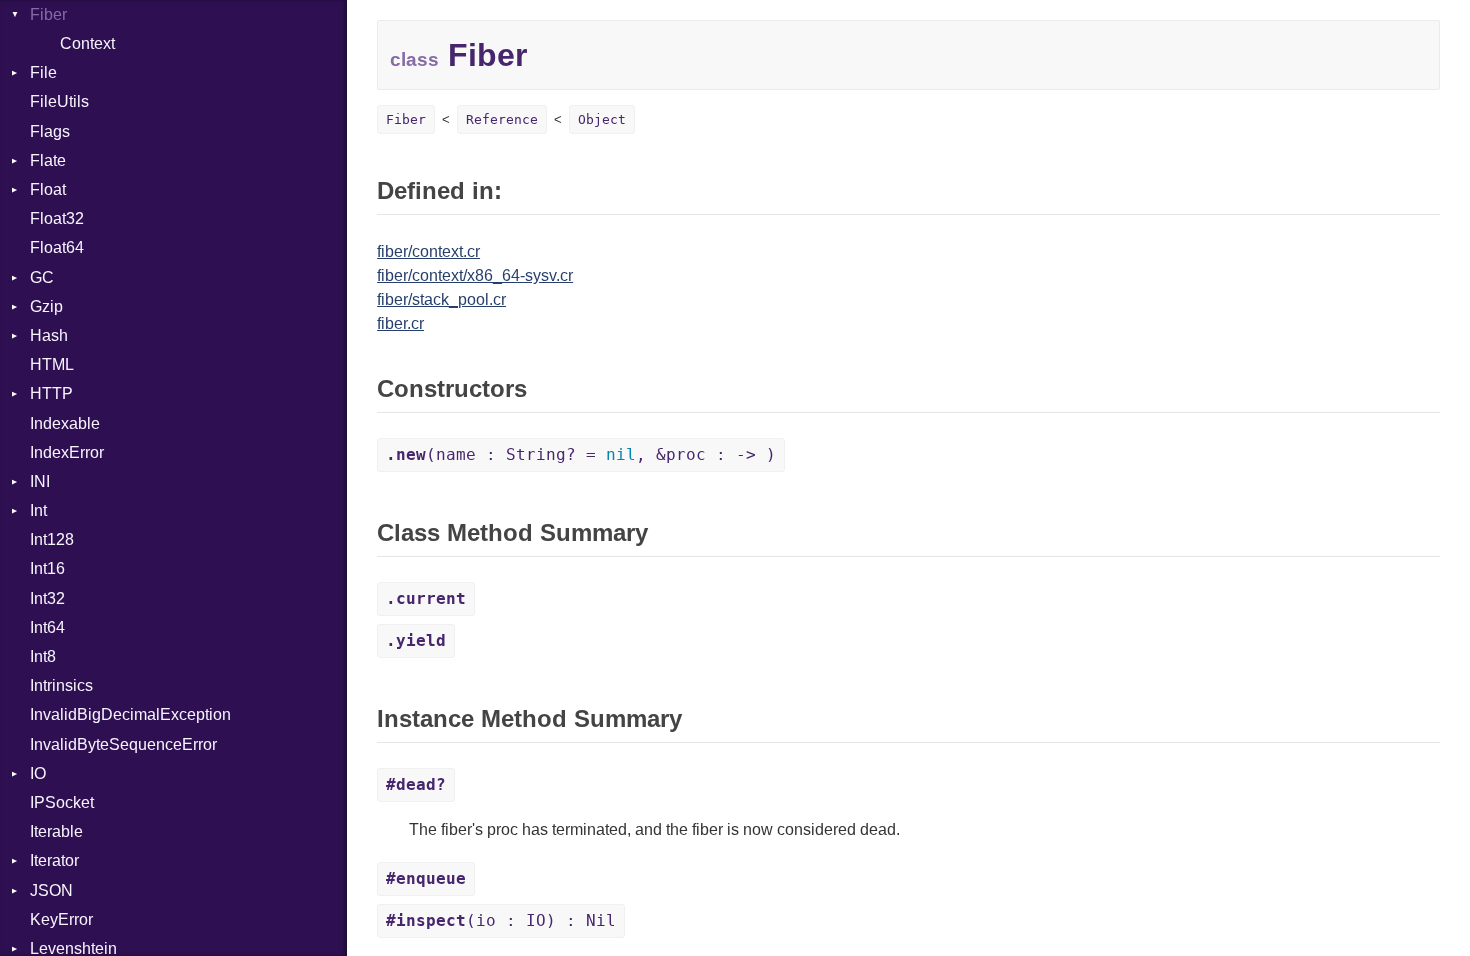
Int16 (47, 568)
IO (38, 773)
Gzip (46, 306)
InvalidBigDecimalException (130, 714)
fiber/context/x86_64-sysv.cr (475, 275)
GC (42, 277)
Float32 (57, 218)
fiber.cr (400, 323)
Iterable (56, 831)
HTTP (51, 393)
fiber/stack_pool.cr (441, 299)
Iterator (54, 860)
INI (40, 481)
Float (48, 189)
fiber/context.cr (428, 251)
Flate (48, 160)
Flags (50, 131)
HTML (52, 364)
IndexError (67, 452)
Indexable (65, 423)
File (43, 72)
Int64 (47, 627)
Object (602, 119)
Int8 (43, 656)
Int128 (52, 539)
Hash (49, 335)
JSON (51, 890)
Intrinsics (61, 685)
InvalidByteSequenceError (123, 744)
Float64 (57, 247)
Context (87, 43)
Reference (502, 119)
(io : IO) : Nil (501, 920)
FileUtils (59, 101)
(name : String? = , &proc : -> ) (581, 454)
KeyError (61, 919)
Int (38, 510)
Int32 (47, 598)
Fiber (48, 14)
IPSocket (62, 802)
